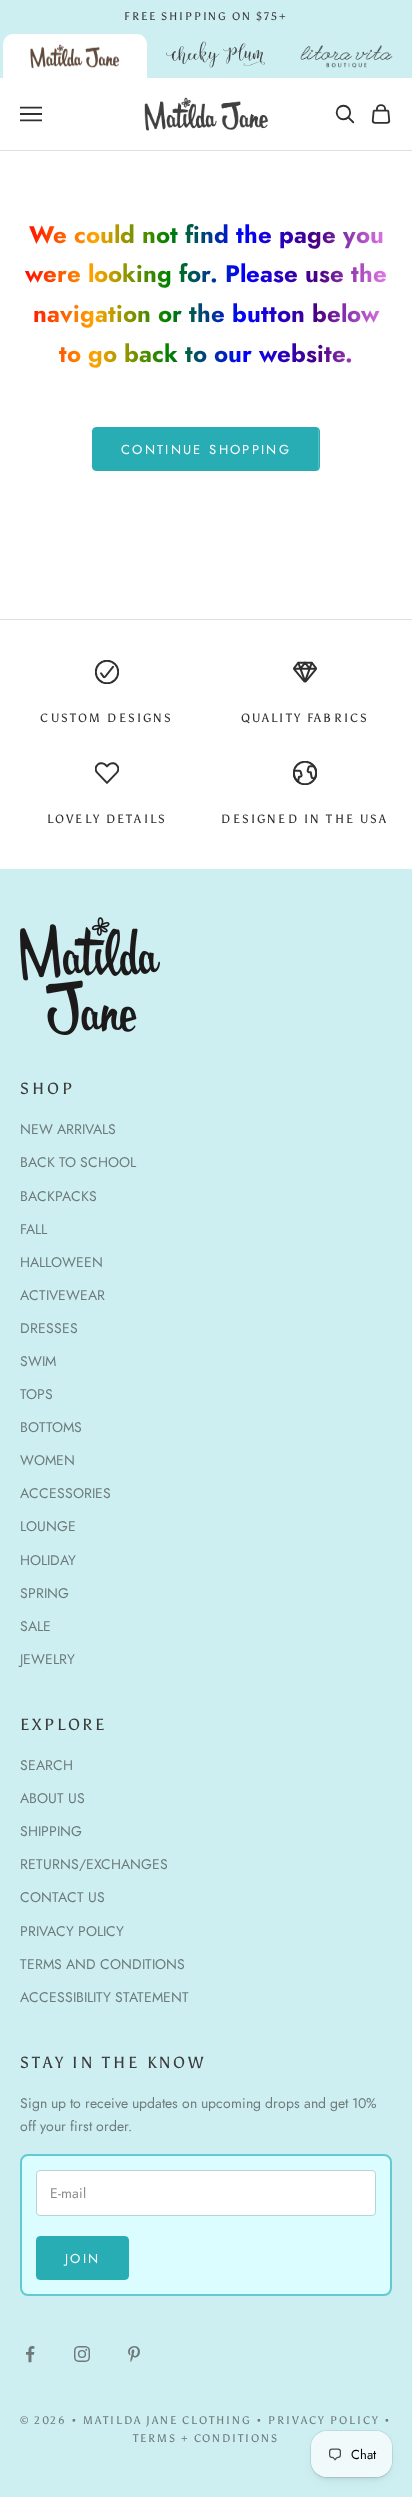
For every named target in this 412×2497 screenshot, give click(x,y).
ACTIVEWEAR (62, 1295)
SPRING (44, 1593)
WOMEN (47, 1460)
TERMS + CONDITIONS (206, 2438)
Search (46, 1765)
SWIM (38, 1361)
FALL (33, 1229)
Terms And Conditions (102, 1964)
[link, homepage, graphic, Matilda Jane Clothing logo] (75, 56)
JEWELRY (47, 1659)
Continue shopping (206, 449)
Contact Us (62, 1897)
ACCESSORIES (65, 1493)
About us (52, 1798)
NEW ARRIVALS (68, 1129)
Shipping (51, 1831)
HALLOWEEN (61, 1262)
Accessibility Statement (104, 1997)
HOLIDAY (48, 1560)
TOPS (36, 1394)
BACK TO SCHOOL (78, 1162)
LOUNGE (48, 1526)
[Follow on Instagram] (82, 2354)
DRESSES (49, 1328)
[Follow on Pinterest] (134, 2354)
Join (82, 2258)
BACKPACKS (58, 1196)
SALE (35, 1626)
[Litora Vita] (346, 56)
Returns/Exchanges (94, 1864)
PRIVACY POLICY (324, 2420)
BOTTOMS (51, 1427)
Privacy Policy (72, 1931)
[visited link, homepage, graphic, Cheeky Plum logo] (215, 56)
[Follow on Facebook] (30, 2354)
